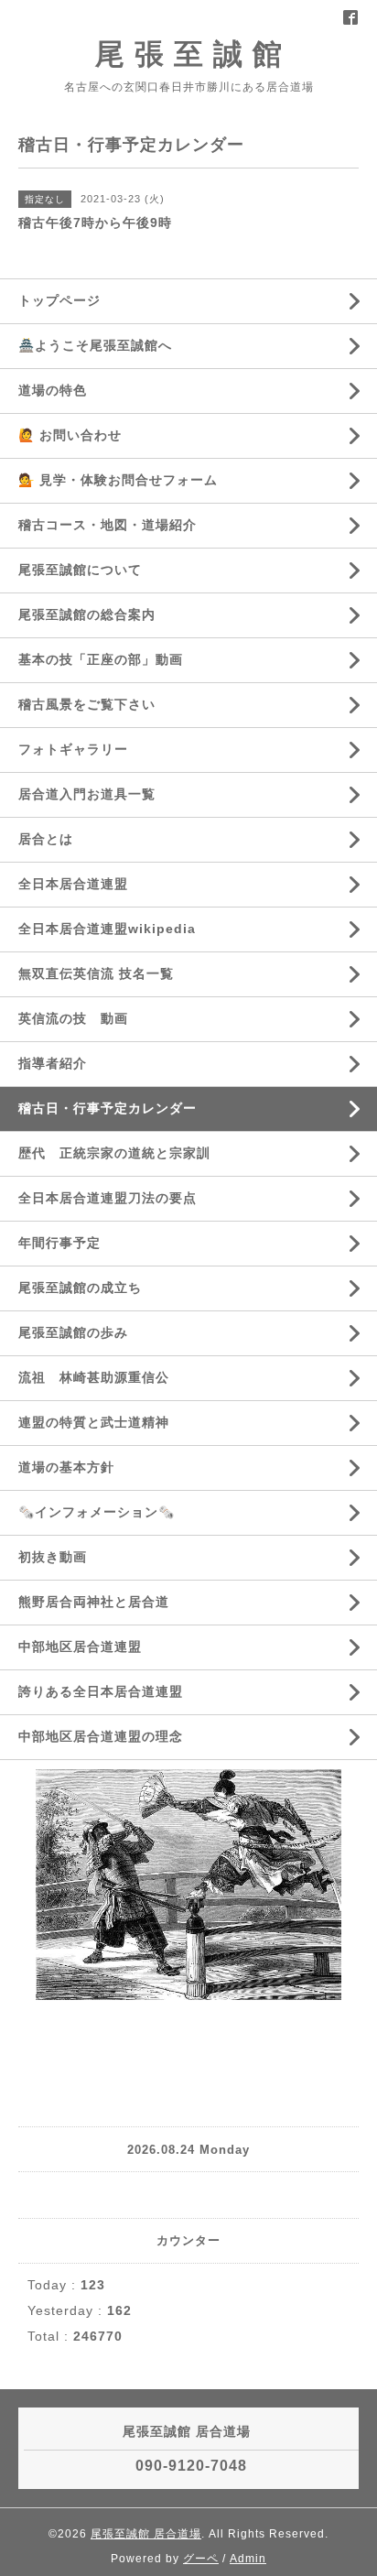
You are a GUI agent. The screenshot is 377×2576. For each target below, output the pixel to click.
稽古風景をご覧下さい (87, 704)
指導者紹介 (53, 1063)
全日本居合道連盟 (73, 884)
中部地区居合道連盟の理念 (101, 1736)
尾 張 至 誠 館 (189, 54)
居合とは (46, 839)
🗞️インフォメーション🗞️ (97, 1512)
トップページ (59, 300)
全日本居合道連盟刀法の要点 (108, 1198)
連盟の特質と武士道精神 (94, 1422)
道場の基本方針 (66, 1467)
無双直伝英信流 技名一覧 (96, 973)
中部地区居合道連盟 (80, 1647)
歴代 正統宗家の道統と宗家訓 (114, 1153)
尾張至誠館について (80, 570)
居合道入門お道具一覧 (87, 794)
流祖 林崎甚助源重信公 (94, 1377)
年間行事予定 (59, 1243)
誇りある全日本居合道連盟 (101, 1691)
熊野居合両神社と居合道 (94, 1602)
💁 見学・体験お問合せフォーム (118, 480)
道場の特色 (59, 390)
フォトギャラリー (73, 749)
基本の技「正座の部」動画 (101, 659)
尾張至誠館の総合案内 (87, 614)
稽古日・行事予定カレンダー (108, 1108)
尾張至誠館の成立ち (80, 1288)
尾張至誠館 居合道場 (146, 2534)
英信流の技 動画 (73, 1018)
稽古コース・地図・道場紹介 (108, 525)
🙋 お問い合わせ (70, 435)
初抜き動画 (53, 1557)
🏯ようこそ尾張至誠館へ (95, 345)
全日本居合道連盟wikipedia (107, 929)
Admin (248, 2559)
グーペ (201, 2559)
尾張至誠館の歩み (73, 1332)
